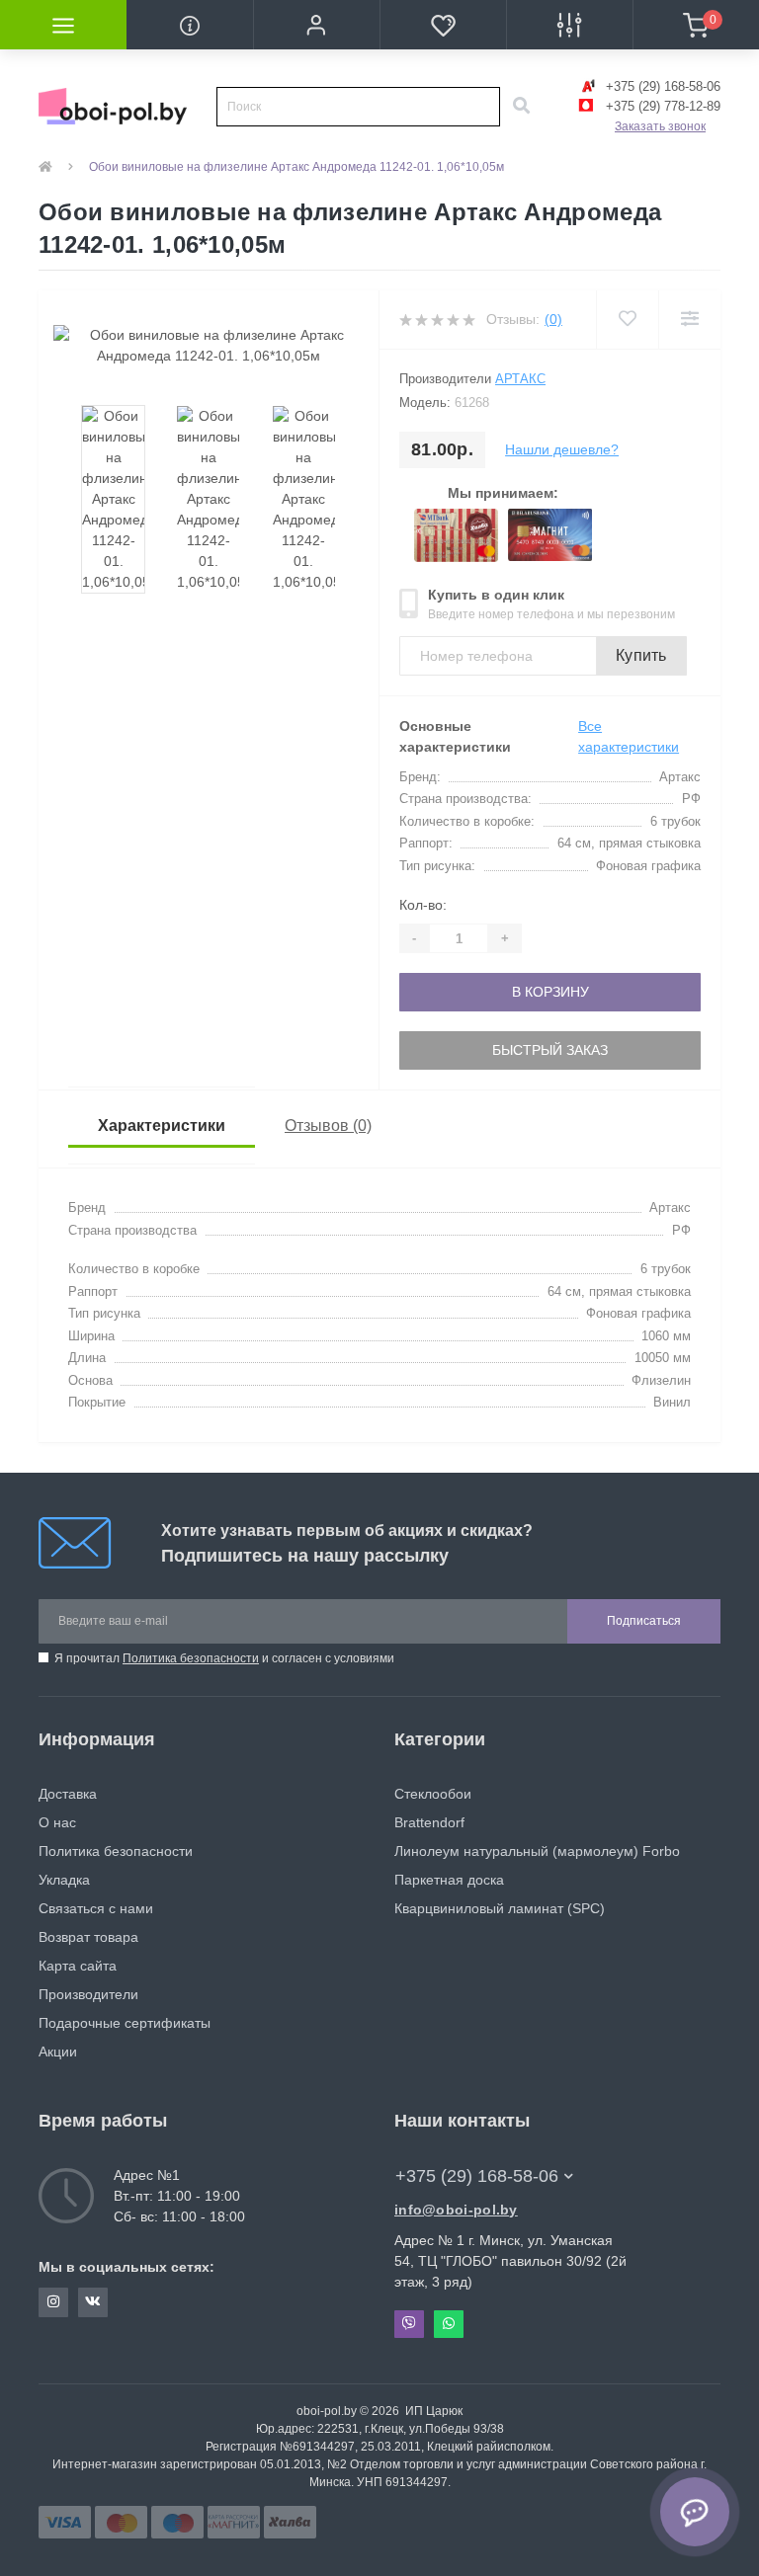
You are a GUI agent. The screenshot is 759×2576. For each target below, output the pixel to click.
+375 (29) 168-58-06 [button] (477, 2176)
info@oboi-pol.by (456, 2210)
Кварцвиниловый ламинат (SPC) (500, 1908)
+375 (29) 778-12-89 (661, 106)
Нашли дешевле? (562, 449)
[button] (316, 25)
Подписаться (644, 1621)
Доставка (68, 1794)
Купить (641, 655)
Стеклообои (433, 1794)
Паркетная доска (449, 1880)
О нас (57, 1822)
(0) (553, 319)
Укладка (64, 1880)
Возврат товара (88, 1937)
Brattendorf (429, 1822)
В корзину (550, 992)
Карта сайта (78, 1966)
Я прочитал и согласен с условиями (224, 1658)
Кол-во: (423, 905)
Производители (88, 1994)
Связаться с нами (96, 1908)
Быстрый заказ (550, 1050)
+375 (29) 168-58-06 (661, 86)
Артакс (520, 379)
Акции (58, 2052)
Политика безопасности (191, 1658)
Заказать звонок (660, 126)
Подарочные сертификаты (125, 2023)
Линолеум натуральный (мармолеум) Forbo (537, 1851)
